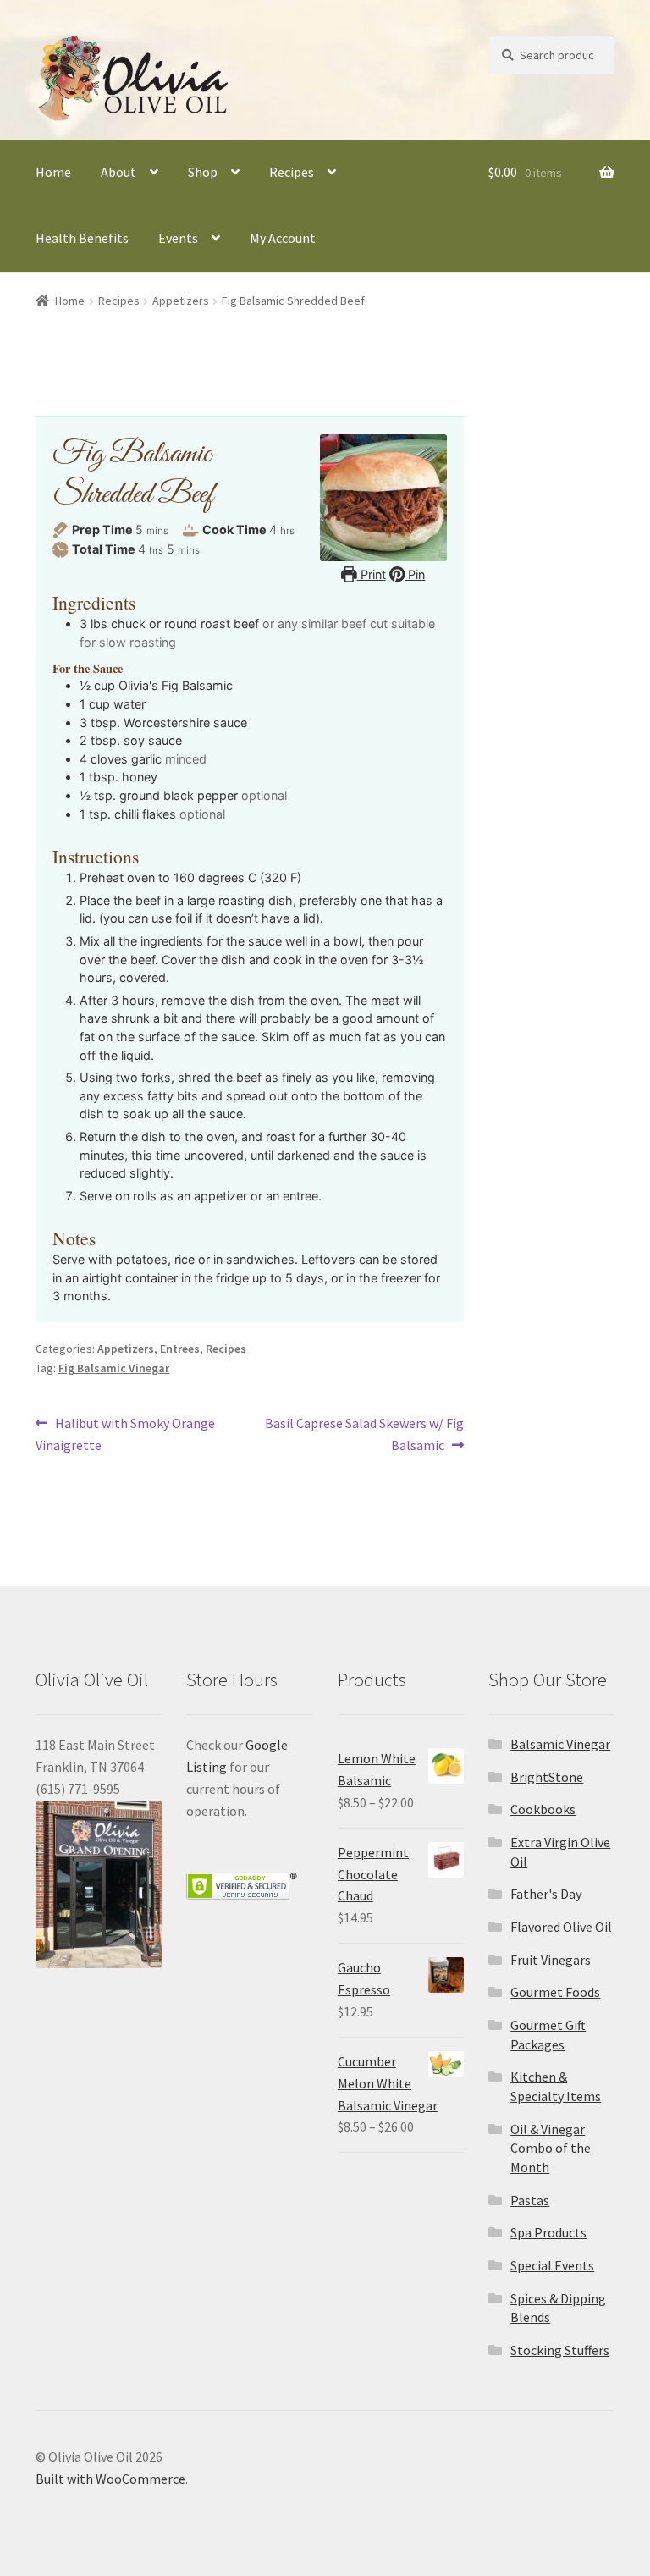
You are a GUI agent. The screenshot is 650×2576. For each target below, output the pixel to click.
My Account (283, 238)
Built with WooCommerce (110, 2479)
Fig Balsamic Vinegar (114, 1368)
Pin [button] (415, 574)
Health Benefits (82, 238)
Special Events (552, 2265)
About (118, 172)
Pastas (530, 2200)
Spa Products (548, 2232)
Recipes (292, 172)
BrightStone (547, 1777)
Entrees (180, 1349)
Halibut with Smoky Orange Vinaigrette (125, 1434)
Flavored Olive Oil (561, 1927)
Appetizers (181, 301)
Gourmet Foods (555, 1992)
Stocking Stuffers (560, 2350)
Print (372, 574)
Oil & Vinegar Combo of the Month (551, 2148)
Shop (203, 172)
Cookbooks (543, 1809)
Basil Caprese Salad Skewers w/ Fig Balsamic (364, 1434)
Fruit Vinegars (551, 1960)
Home (53, 172)
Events (178, 238)
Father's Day (546, 1894)
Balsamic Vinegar (560, 1744)
